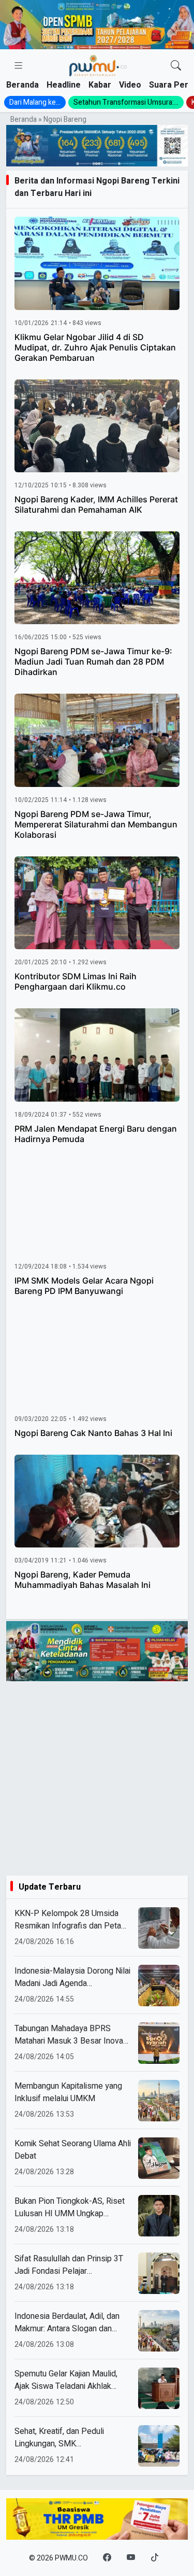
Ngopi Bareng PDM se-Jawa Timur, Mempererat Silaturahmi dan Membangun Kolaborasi (96, 824)
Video (130, 85)
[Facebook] (107, 2558)
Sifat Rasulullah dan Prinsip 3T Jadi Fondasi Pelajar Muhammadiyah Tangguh (69, 2265)
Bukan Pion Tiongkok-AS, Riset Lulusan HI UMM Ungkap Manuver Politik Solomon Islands (70, 2207)
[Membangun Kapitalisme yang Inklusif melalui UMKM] (159, 2101)
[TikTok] (155, 2558)
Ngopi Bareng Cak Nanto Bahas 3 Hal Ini (93, 1433)
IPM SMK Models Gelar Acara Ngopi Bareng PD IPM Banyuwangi (84, 1286)
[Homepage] (98, 66)
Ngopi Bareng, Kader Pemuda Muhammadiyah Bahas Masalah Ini (83, 1580)
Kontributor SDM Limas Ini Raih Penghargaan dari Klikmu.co (76, 981)
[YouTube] (131, 2558)
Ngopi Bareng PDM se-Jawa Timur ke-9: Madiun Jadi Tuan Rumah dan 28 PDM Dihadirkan (93, 661)
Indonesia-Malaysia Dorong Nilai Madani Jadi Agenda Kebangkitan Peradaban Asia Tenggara (72, 1977)
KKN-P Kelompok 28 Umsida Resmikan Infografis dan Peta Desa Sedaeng (68, 1920)
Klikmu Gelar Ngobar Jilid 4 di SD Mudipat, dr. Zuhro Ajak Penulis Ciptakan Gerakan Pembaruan (95, 347)
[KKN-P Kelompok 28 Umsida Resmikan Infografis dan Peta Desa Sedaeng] (159, 1928)
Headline (64, 85)
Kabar (100, 85)
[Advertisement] (97, 1778)
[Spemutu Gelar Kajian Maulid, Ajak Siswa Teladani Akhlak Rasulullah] (159, 2388)
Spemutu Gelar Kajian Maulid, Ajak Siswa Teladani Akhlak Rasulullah (66, 2380)
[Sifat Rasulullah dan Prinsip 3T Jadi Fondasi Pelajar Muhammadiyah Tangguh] (159, 2273)
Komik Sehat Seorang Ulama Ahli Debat (73, 2150)
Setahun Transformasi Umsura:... (126, 102)
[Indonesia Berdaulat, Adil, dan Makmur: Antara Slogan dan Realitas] (159, 2331)
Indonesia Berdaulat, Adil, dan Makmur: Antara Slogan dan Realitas (67, 2322)
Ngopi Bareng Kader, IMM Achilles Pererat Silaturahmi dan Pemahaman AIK (96, 504)
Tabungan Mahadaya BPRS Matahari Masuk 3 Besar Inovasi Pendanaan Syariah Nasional (72, 2035)
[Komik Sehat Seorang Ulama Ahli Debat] (159, 2158)
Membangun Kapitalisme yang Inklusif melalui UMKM (68, 2092)
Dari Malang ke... (35, 102)
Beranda (23, 85)
